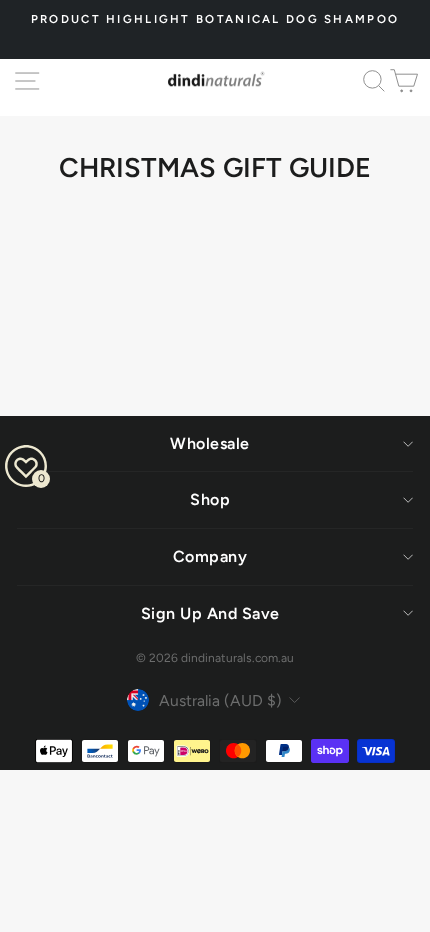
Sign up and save (210, 613)
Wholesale (210, 443)
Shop (210, 499)
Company (210, 556)
